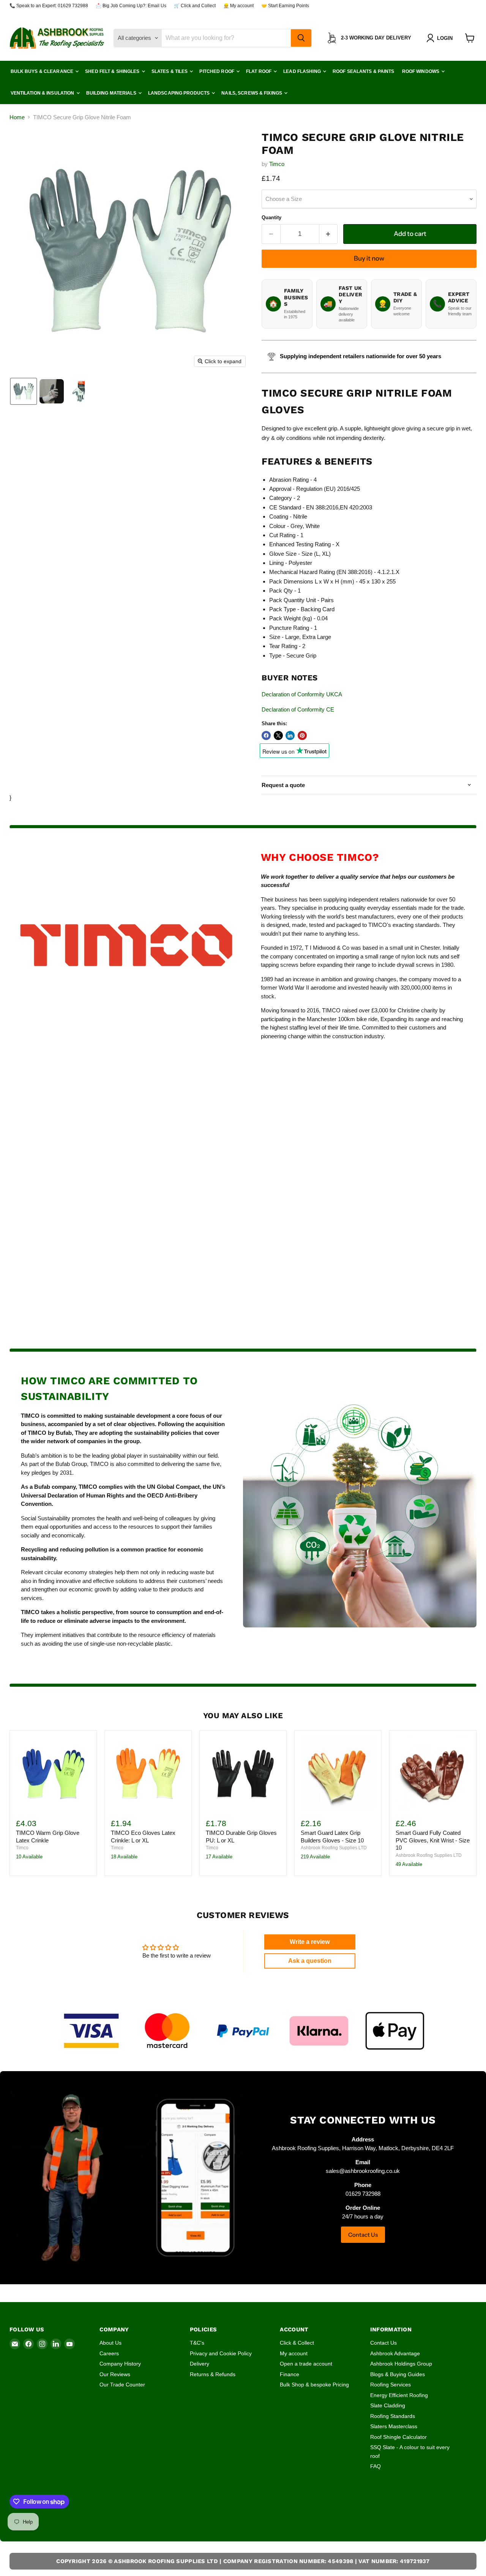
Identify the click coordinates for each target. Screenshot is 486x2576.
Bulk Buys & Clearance (43, 71)
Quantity (271, 217)
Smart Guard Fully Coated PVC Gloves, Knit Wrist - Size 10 (433, 1840)
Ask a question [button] (310, 1961)
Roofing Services (391, 2385)
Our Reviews (115, 2374)
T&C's (197, 2343)
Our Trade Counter (122, 2385)
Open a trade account (306, 2364)
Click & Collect (297, 2343)
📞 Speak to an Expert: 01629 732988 (49, 6)
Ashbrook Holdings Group (401, 2364)
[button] (441, 38)
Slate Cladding (388, 2405)
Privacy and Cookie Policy (221, 2353)
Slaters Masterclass (394, 2426)
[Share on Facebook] (266, 735)
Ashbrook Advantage (395, 2353)
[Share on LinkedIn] (290, 735)
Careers (109, 2353)
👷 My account (238, 6)
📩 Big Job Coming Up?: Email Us (131, 6)
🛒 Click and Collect (195, 6)
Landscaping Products (180, 93)
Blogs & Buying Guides (398, 2374)
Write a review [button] (310, 1942)
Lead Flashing (303, 71)
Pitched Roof (217, 71)
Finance (290, 2374)
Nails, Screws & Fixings (252, 93)
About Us (110, 2343)
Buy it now (369, 258)
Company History (120, 2364)
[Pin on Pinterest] (302, 735)
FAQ (376, 2466)
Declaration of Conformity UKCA (302, 694)
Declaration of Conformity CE (298, 709)
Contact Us (363, 2235)
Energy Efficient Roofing (399, 2395)
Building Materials (112, 93)
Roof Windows (421, 71)
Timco (277, 164)
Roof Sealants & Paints (364, 71)
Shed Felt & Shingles (113, 71)
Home (17, 117)
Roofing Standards (393, 2416)
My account (294, 2353)
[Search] (301, 38)
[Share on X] (278, 735)
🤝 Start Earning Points (285, 6)
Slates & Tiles (170, 71)
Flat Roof (259, 71)
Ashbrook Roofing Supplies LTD (334, 1848)
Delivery (200, 2364)
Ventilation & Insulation (43, 93)
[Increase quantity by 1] (329, 234)
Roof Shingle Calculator (398, 2437)
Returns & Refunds (213, 2374)
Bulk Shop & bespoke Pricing (314, 2385)
